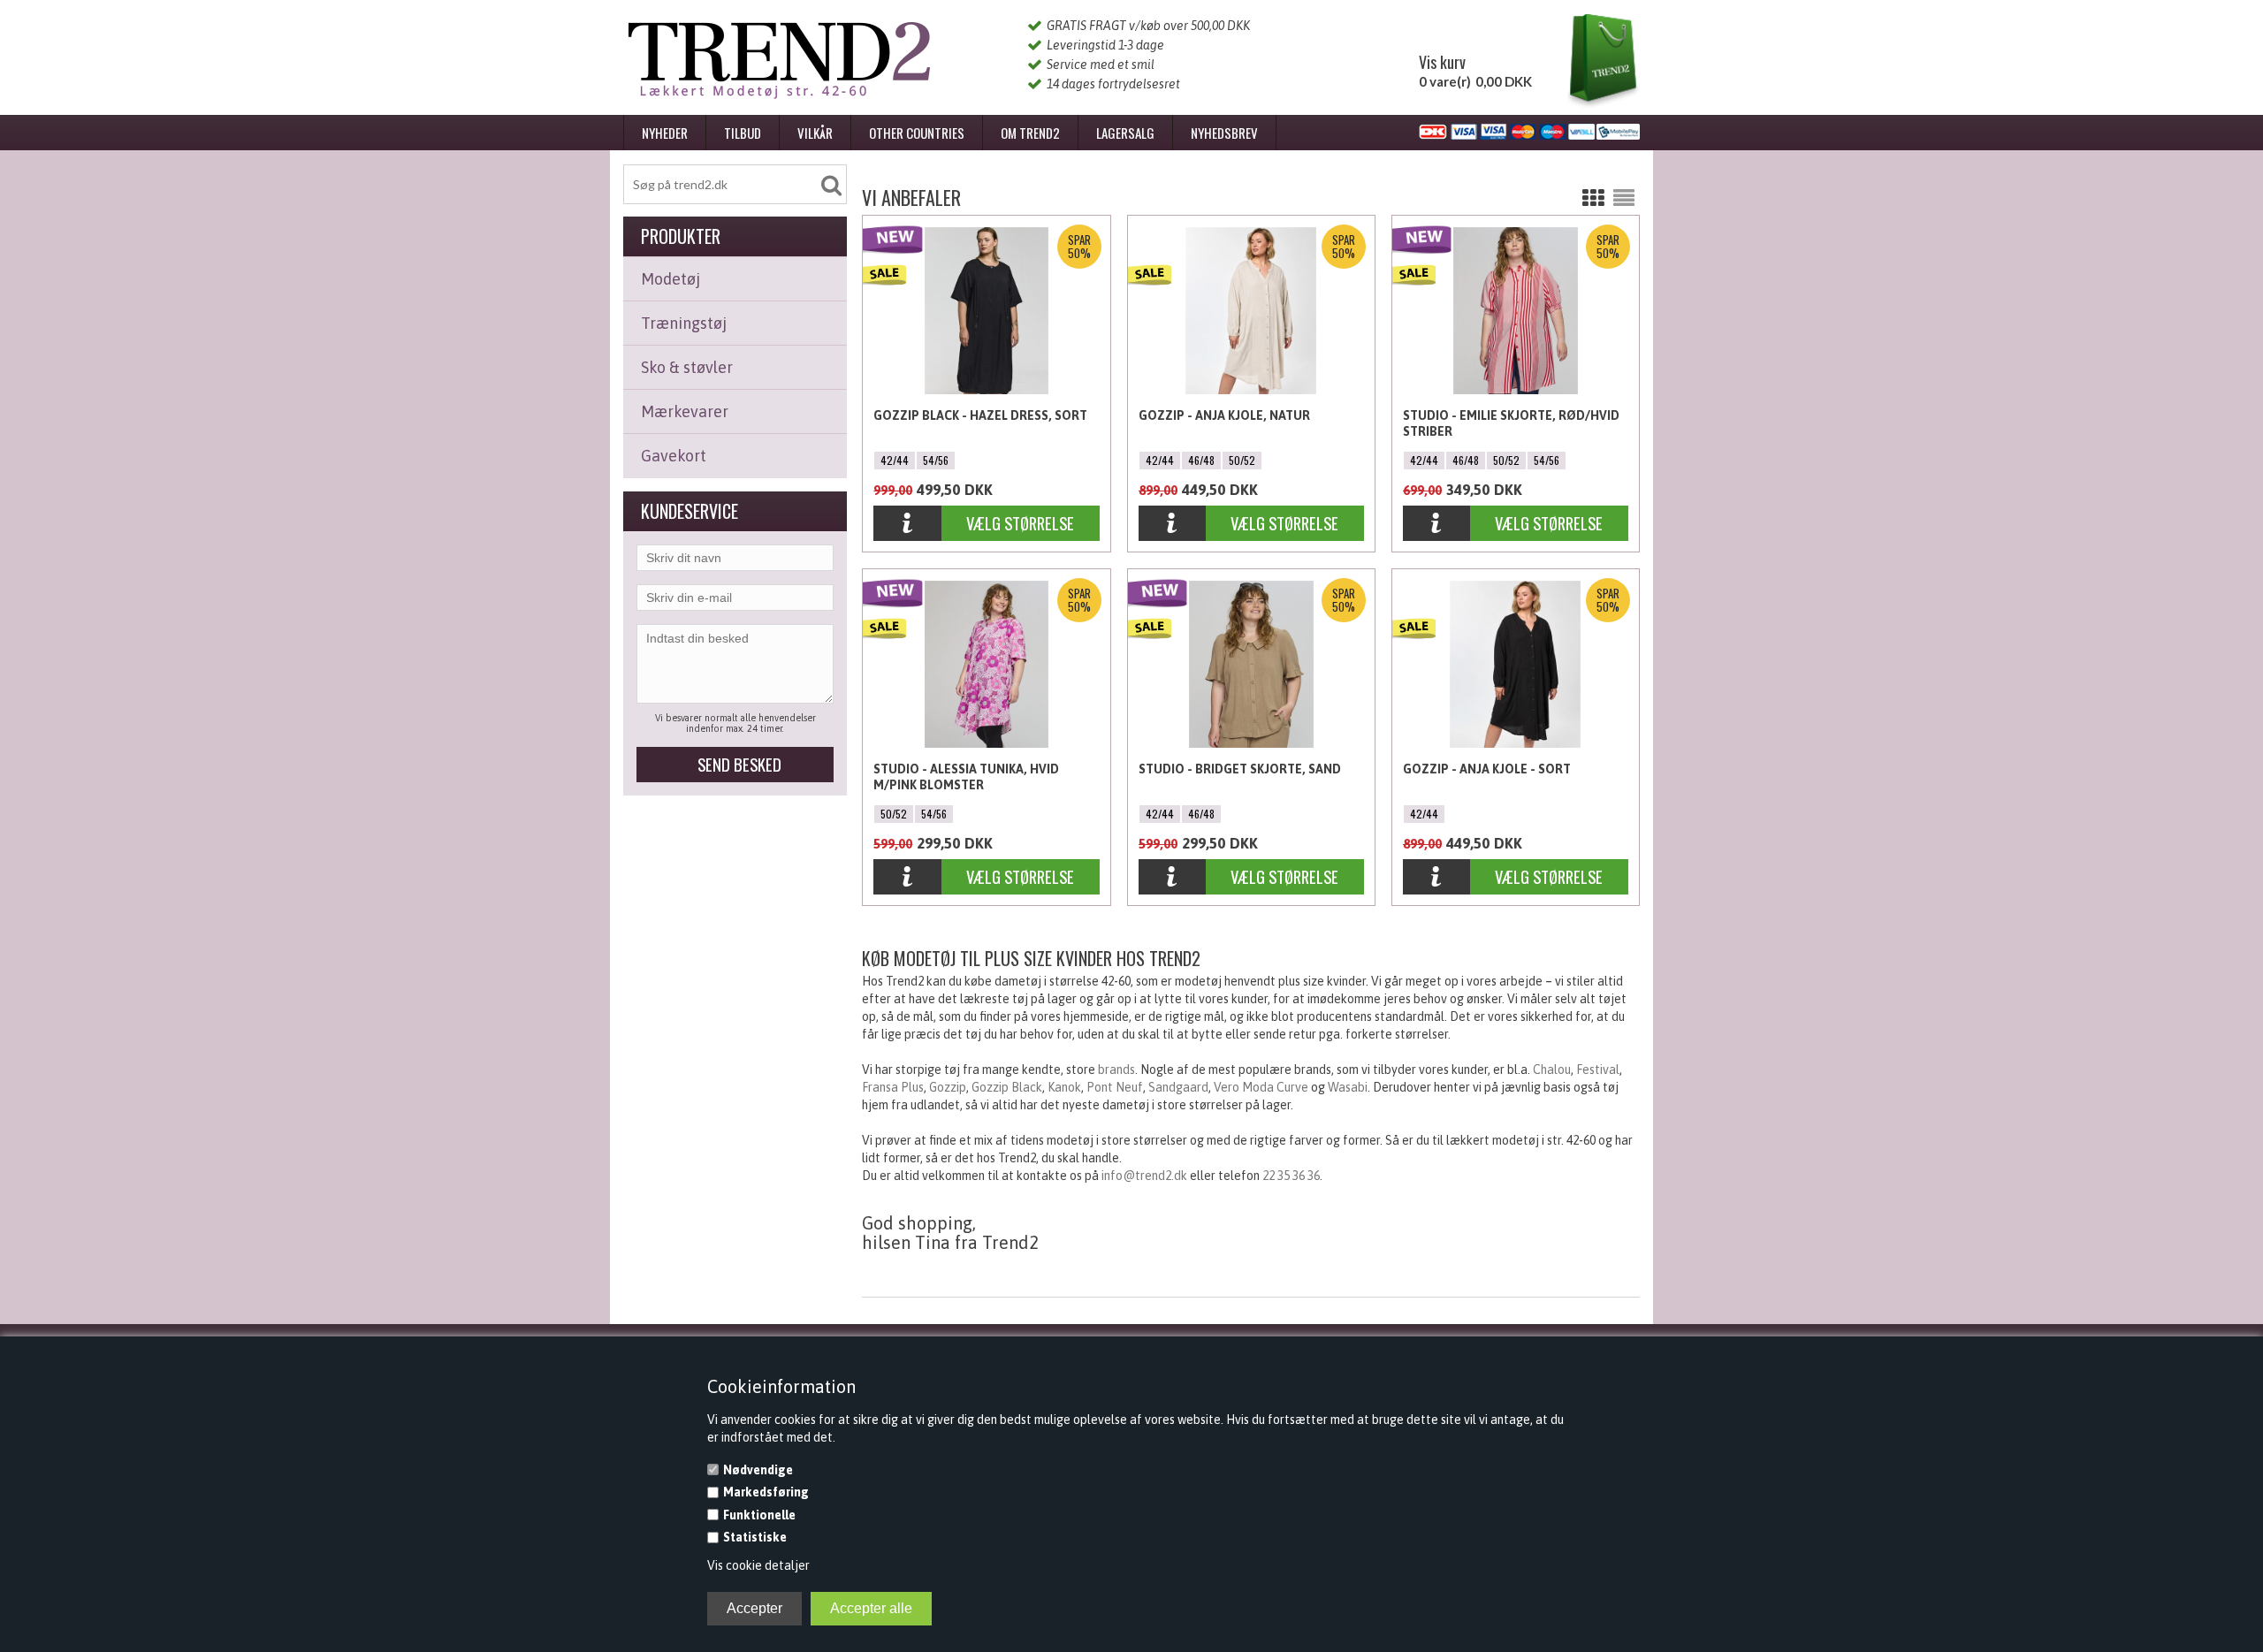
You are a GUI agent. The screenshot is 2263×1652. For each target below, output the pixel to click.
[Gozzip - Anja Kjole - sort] (1437, 878)
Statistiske (755, 1537)
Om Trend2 (1030, 133)
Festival (1598, 1070)
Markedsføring (766, 1492)
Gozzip (948, 1087)
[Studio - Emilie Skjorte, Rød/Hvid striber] (1437, 525)
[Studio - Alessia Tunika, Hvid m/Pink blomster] (907, 878)
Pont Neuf (1115, 1087)
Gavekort (674, 456)
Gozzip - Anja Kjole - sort (1487, 769)
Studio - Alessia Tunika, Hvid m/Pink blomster (966, 777)
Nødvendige (758, 1470)
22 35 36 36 (1291, 1176)
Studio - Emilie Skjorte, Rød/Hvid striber (1511, 423)
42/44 (895, 460)
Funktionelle (759, 1515)
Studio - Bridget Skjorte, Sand (1240, 769)
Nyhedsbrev (1224, 133)
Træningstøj (684, 323)
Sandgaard (1178, 1087)
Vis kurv (1442, 62)
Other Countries (917, 133)
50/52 (1242, 460)
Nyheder (665, 133)
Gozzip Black (1007, 1087)
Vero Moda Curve (1261, 1087)
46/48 (1201, 460)
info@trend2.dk (1144, 1176)
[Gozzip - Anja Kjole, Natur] (1173, 525)
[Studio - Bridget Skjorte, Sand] (1173, 878)
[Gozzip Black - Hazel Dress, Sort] (907, 525)
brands (1116, 1070)
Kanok (1064, 1087)
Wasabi (1348, 1087)
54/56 (936, 460)
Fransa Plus (893, 1087)
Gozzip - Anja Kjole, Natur (1224, 415)
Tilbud (743, 133)
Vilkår (815, 133)
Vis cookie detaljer (758, 1565)
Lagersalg (1125, 133)
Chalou (1552, 1070)
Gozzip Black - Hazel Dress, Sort (980, 415)
